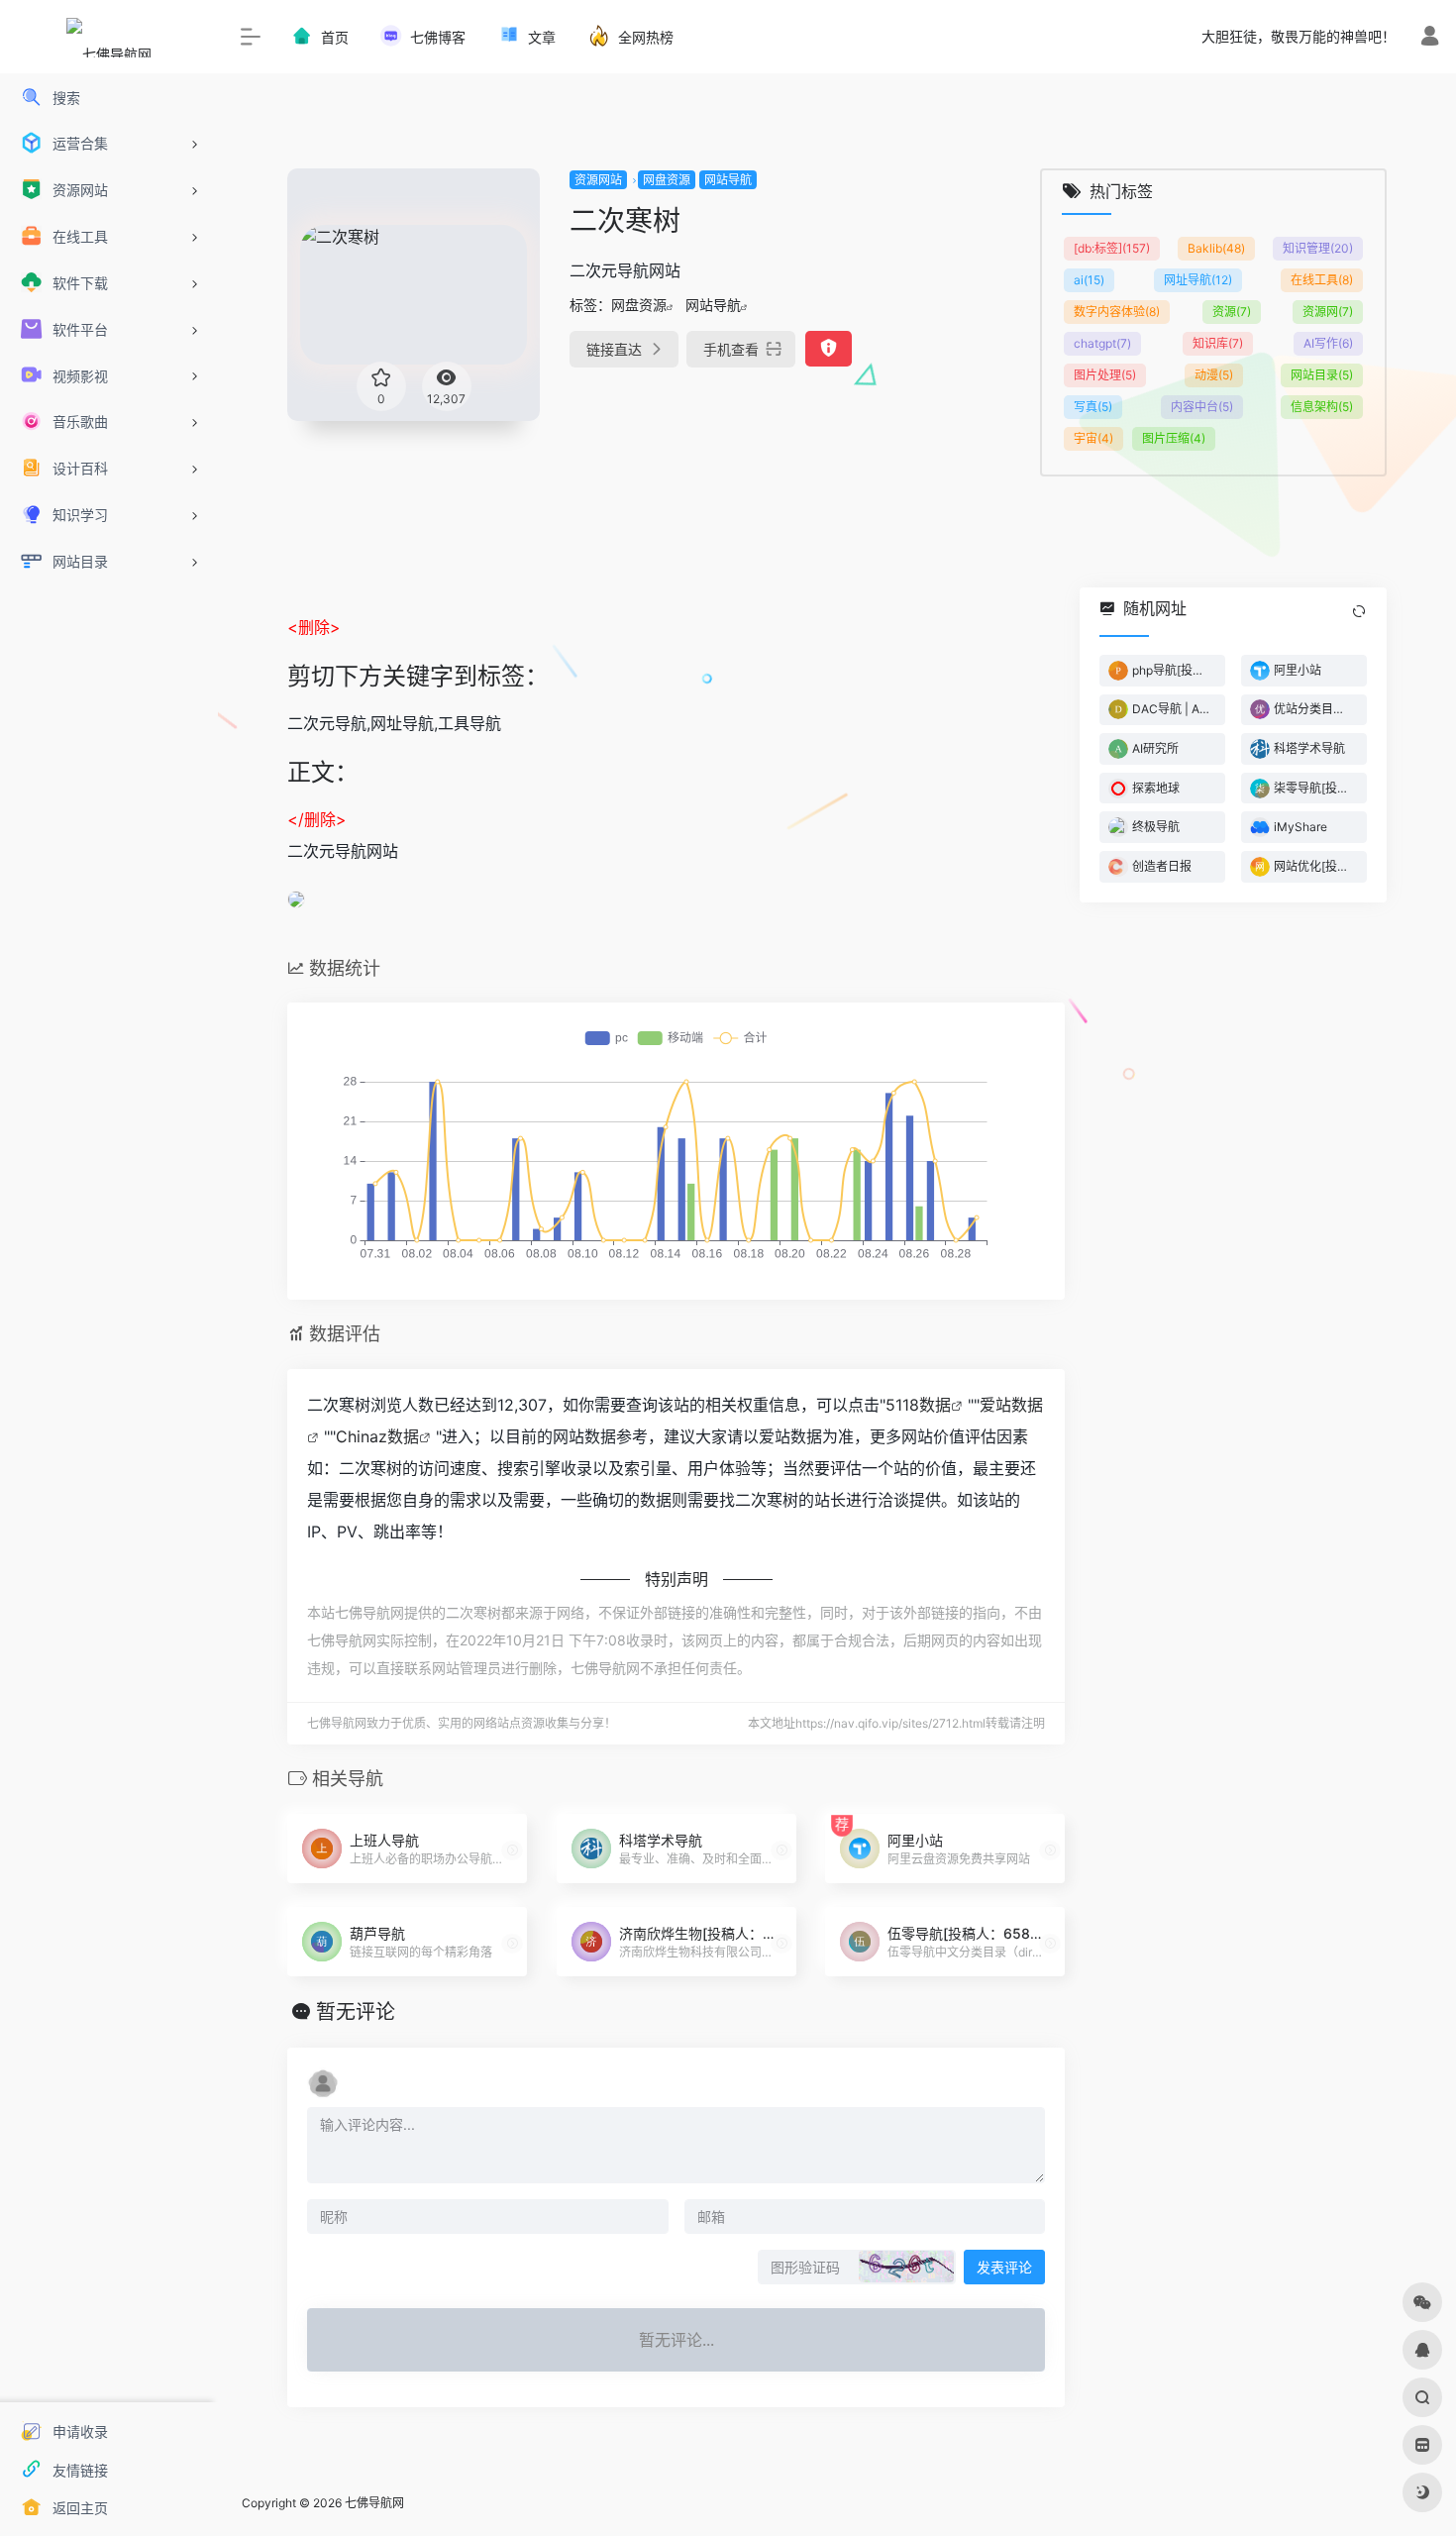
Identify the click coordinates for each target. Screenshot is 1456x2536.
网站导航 (728, 180)
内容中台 (1202, 407)
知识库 (1218, 343)
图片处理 (1105, 375)
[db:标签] (1112, 248)
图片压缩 (1174, 438)
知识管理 (1318, 248)
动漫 (1214, 375)
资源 (1232, 312)
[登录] (1430, 38)
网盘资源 (667, 180)
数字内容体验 (1117, 312)
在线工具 (1322, 280)
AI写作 (1328, 343)
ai (1089, 280)
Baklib (1216, 248)
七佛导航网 (374, 2503)
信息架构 (1322, 407)
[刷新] (1359, 611)
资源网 (1328, 312)
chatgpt (1102, 343)
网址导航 (1198, 280)
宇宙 (1093, 438)
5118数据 (918, 1405)
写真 (1093, 407)
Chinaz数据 (377, 1436)
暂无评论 (356, 2012)
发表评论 (1004, 2267)
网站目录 (1322, 375)
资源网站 (598, 180)
